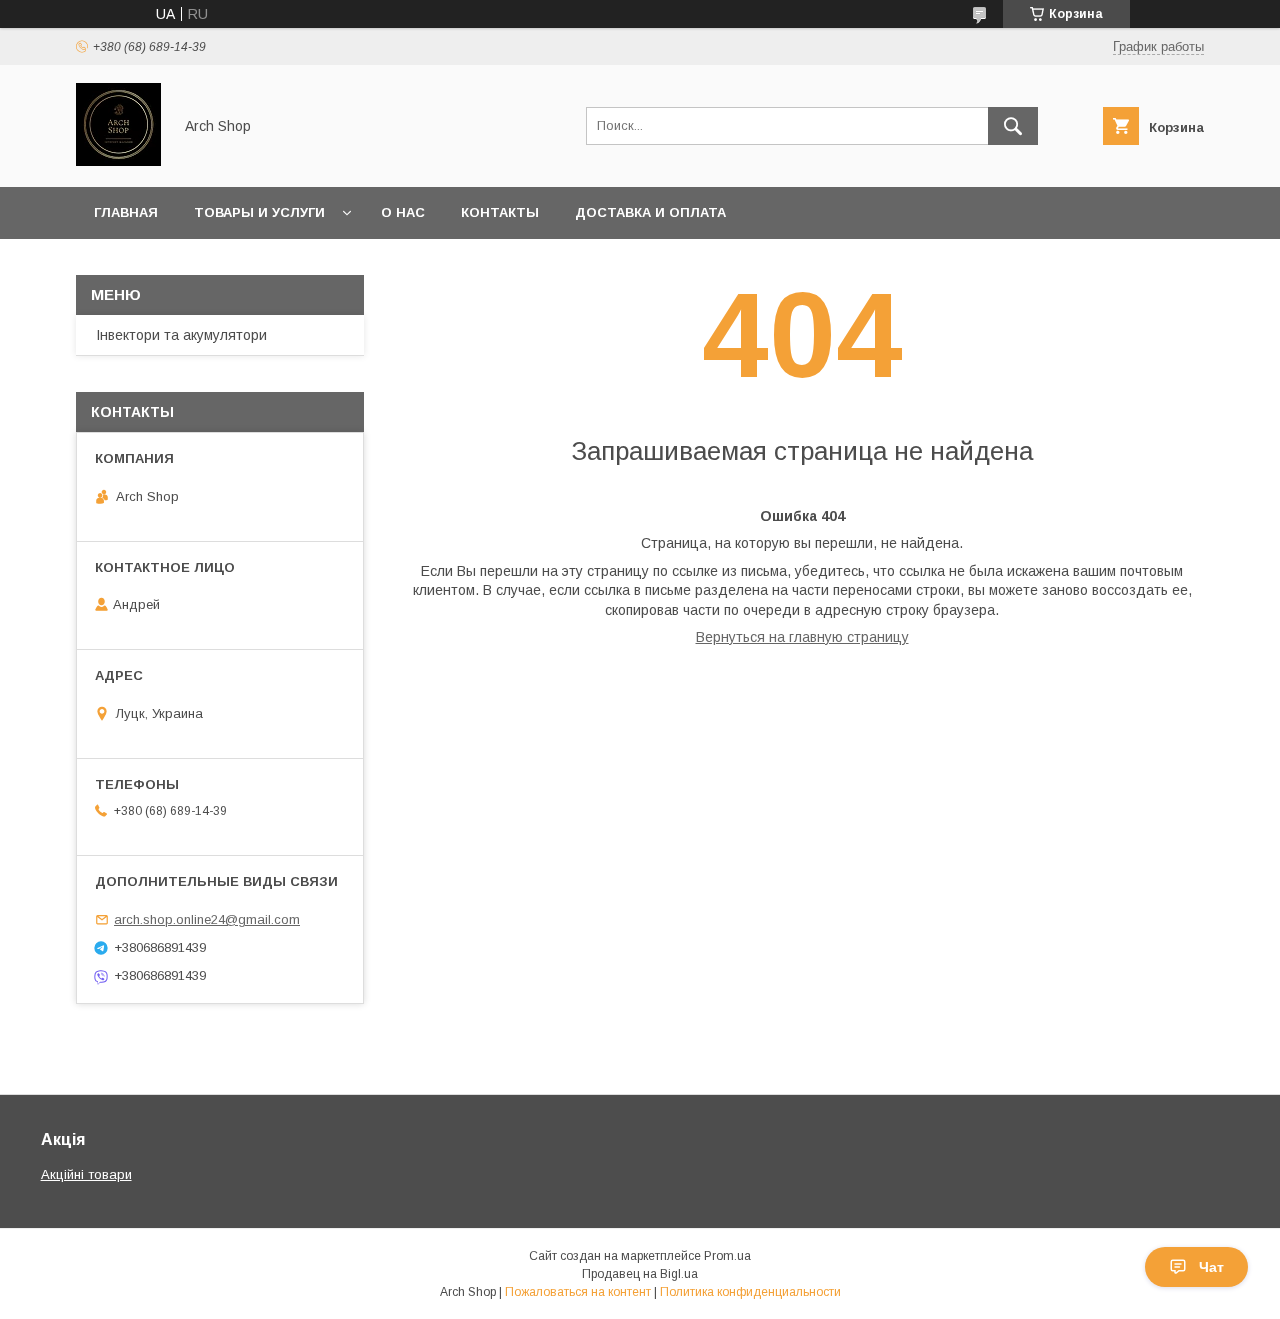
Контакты (500, 212)
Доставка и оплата (650, 212)
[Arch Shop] (118, 161)
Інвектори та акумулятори (181, 335)
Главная (126, 212)
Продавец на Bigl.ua (640, 1274)
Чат (1211, 1267)
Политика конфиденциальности (750, 1292)
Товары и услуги (259, 212)
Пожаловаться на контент (578, 1292)
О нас (403, 212)
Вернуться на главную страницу (802, 637)
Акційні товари (86, 1174)
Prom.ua (727, 1256)
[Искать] (1013, 126)
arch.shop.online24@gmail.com (207, 919)
